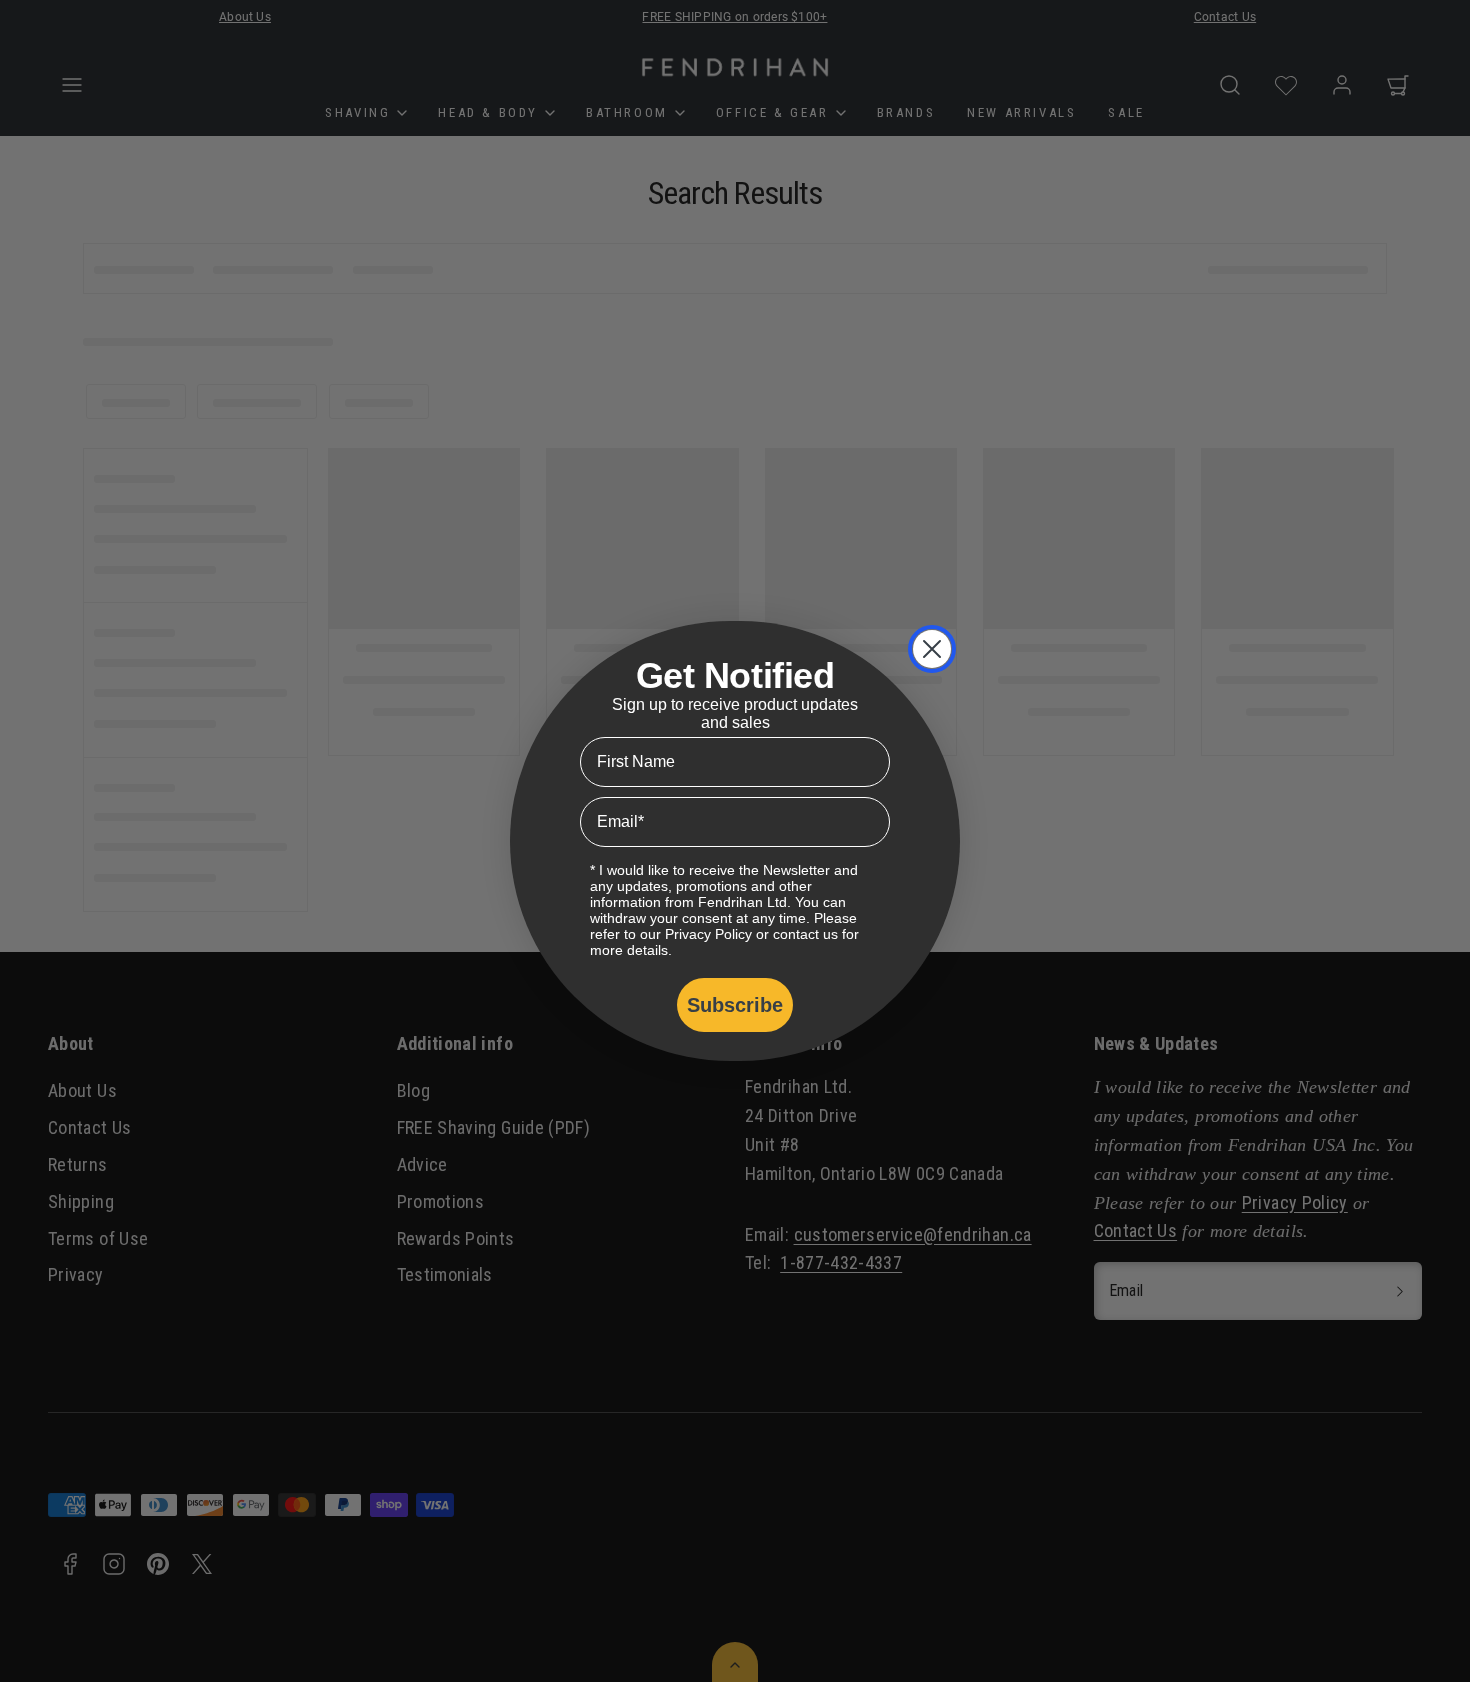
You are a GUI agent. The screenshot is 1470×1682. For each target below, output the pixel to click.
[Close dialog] (932, 649)
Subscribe (735, 1005)
